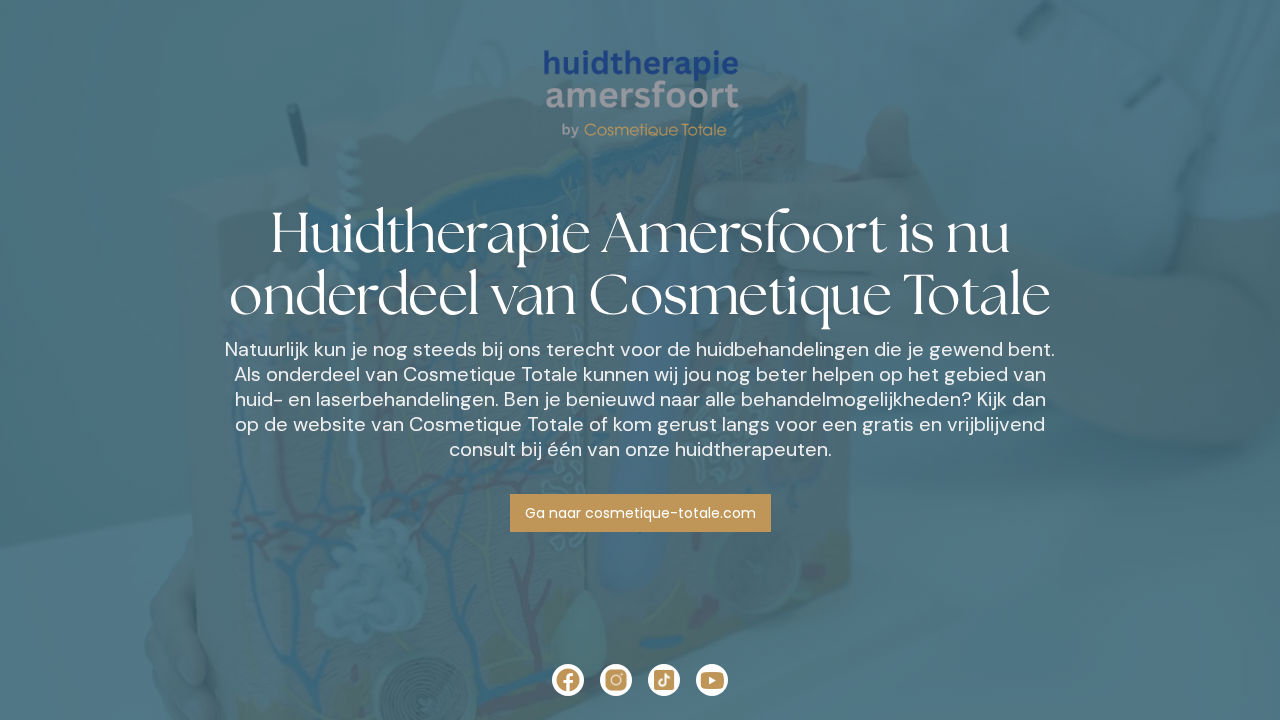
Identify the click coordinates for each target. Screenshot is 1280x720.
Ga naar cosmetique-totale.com (640, 513)
